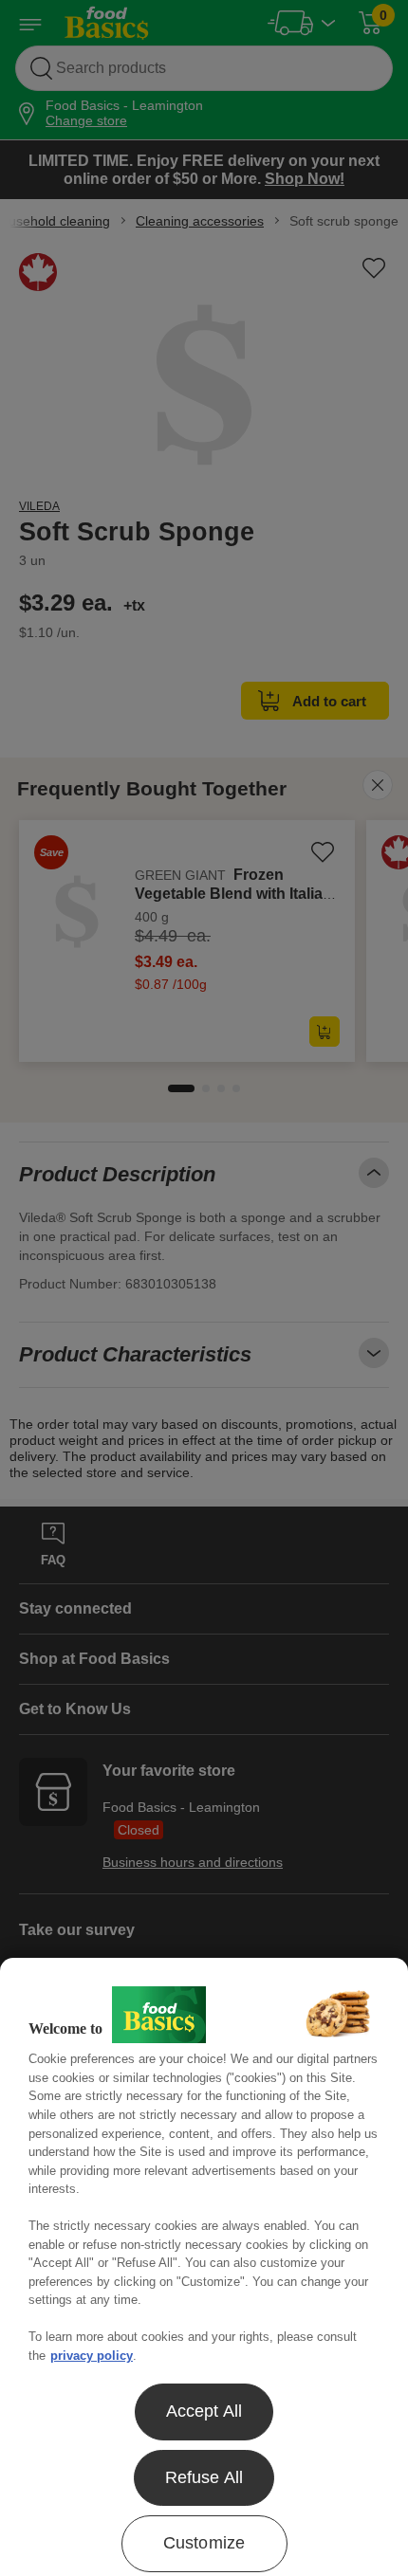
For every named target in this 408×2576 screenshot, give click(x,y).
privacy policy (92, 2356)
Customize (204, 2543)
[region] (204, 2267)
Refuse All (204, 2477)
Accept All (204, 2411)
